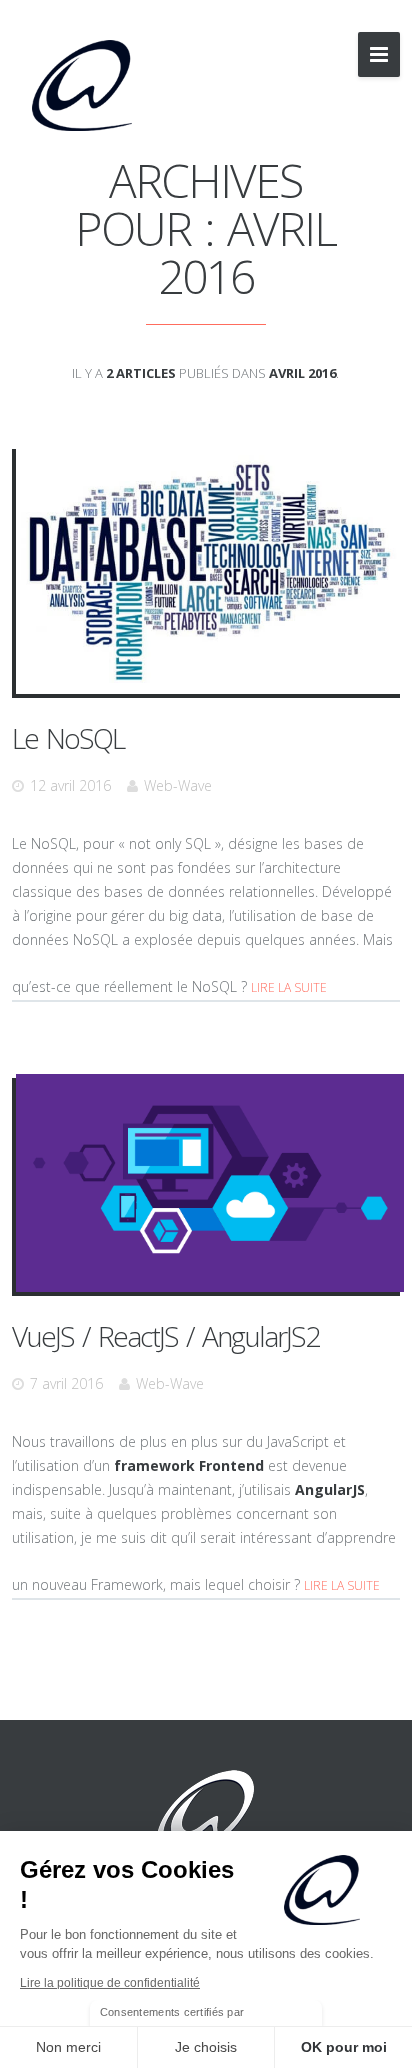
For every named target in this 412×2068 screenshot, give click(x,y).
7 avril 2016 (66, 1383)
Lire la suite (289, 987)
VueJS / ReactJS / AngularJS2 (165, 1336)
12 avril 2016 (70, 785)
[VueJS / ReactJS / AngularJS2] (210, 1183)
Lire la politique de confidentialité (110, 1983)
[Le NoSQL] (210, 569)
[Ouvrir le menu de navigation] (379, 54)
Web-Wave (178, 785)
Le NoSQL (68, 738)
